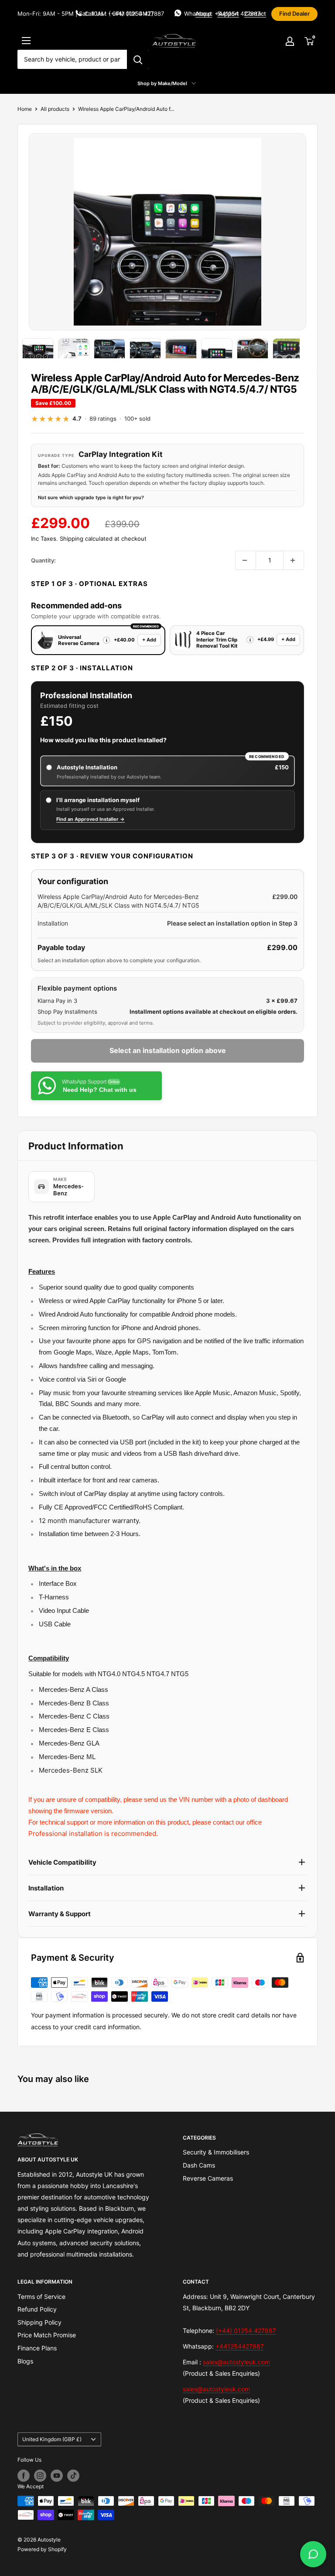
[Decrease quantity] (246, 560)
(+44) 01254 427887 (246, 2331)
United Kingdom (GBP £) (52, 2439)
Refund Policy (37, 2309)
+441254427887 (240, 2346)
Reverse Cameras (208, 2178)
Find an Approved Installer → (91, 819)
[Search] (138, 59)
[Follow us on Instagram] (40, 2476)
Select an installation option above (168, 1050)
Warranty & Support (60, 1914)
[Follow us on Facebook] (24, 2476)
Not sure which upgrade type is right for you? (91, 497)
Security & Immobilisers (216, 2152)
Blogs (25, 2361)
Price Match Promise (47, 2335)
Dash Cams (199, 2165)
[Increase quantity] (294, 560)
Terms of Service (41, 2296)
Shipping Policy (39, 2322)
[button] (106, 640)
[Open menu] (26, 41)
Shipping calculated (86, 539)
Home (25, 109)
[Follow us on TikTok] (73, 2476)
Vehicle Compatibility (62, 1862)
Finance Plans (37, 2348)
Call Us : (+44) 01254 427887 (124, 14)
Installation (46, 1888)
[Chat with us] (313, 2554)
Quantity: (43, 560)
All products (55, 109)
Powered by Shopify (42, 2549)
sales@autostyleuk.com (236, 2362)
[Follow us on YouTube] (57, 2476)
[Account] (290, 41)
